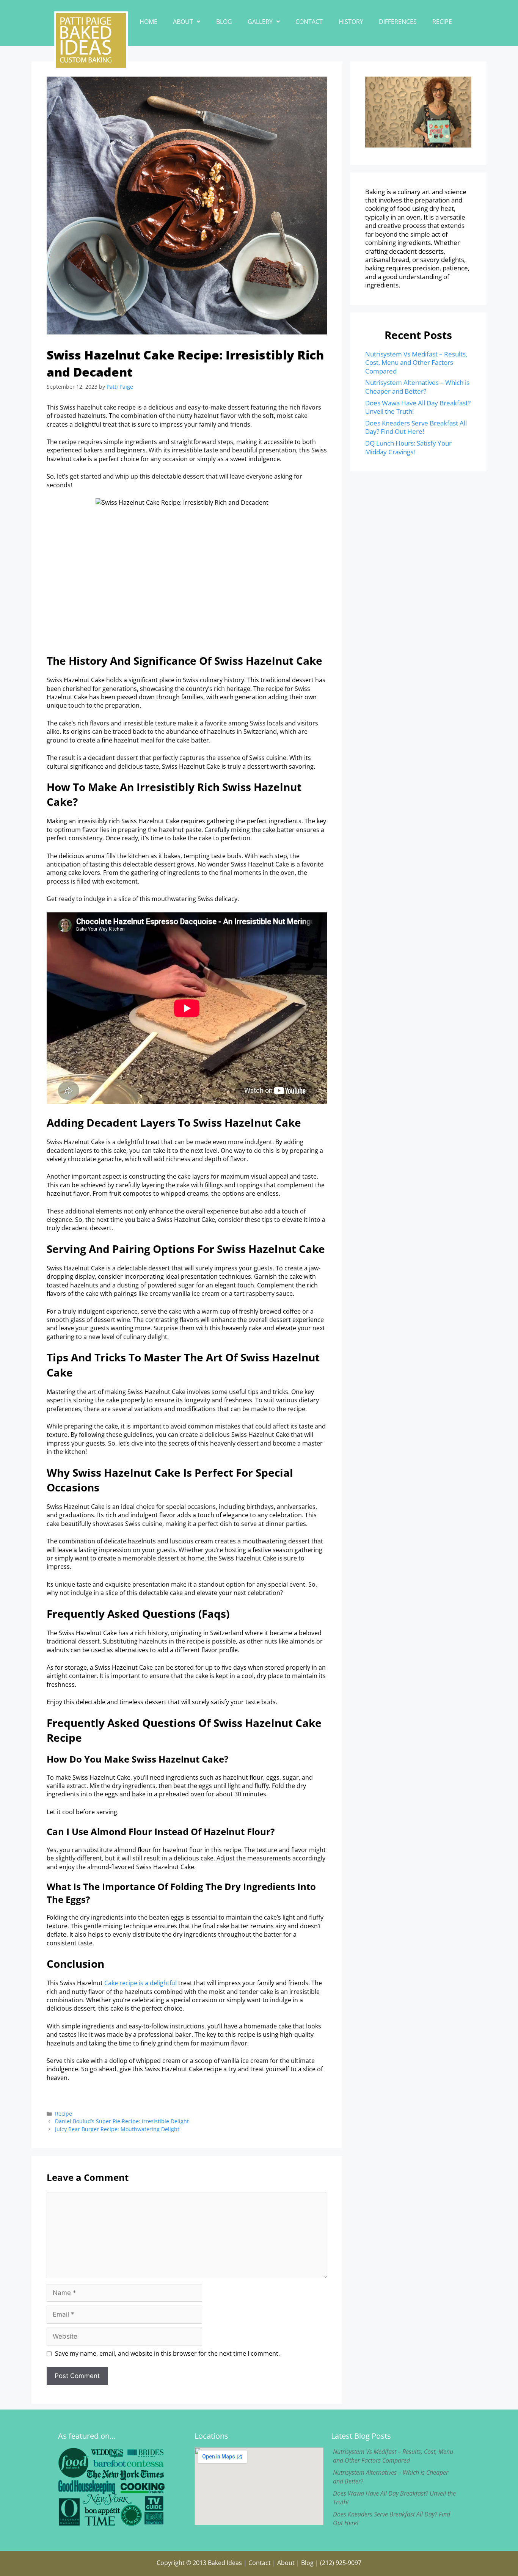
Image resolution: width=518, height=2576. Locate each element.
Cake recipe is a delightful (140, 1983)
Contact (309, 22)
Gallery (260, 22)
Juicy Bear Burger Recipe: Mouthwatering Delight (117, 2129)
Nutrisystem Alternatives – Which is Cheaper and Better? (417, 387)
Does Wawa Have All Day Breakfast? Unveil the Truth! (418, 407)
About (183, 22)
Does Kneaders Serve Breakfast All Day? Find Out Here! (416, 427)
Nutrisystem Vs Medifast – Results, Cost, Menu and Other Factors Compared (416, 363)
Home (148, 22)
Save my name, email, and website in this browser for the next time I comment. (167, 2353)
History (351, 22)
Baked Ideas (225, 2563)
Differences (398, 22)
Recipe (442, 22)
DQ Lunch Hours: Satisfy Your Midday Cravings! (408, 447)
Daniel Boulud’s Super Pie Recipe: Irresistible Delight (122, 2121)
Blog (224, 22)
